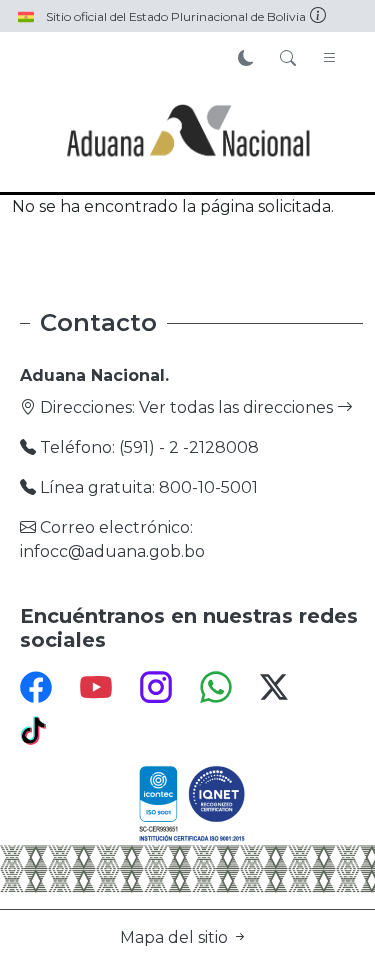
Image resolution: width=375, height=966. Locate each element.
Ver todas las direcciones (238, 407)
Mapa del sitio (176, 937)
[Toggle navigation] (330, 59)
